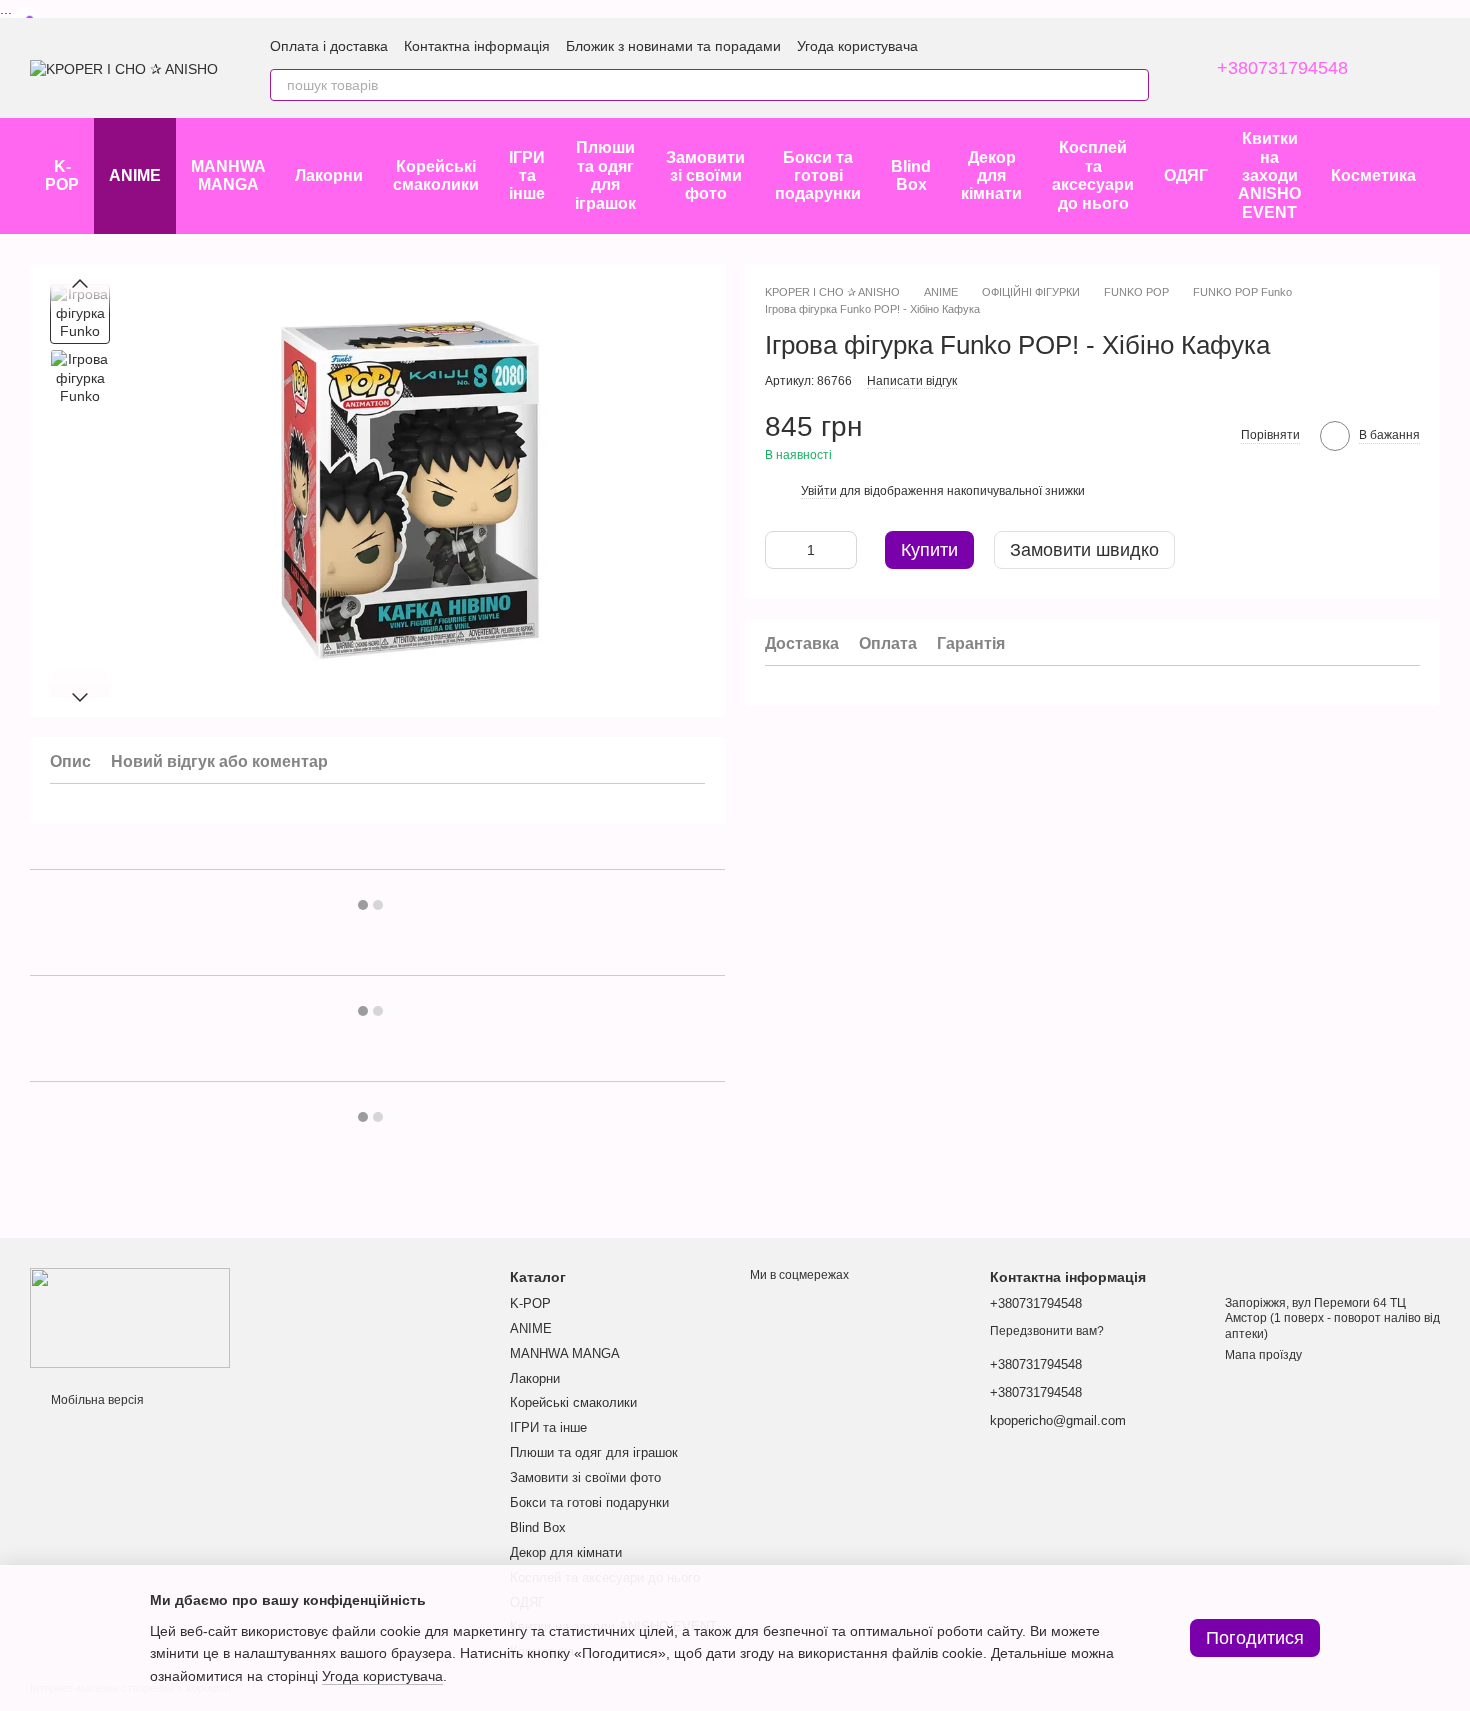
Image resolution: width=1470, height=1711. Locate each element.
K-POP (62, 175)
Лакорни (329, 175)
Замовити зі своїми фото (705, 176)
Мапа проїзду (1263, 1355)
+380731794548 (1282, 68)
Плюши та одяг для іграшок (605, 175)
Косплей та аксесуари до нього (1093, 175)
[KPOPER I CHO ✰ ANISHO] (130, 1317)
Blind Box (911, 175)
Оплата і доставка (329, 46)
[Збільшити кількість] (842, 551)
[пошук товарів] (1133, 85)
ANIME (135, 175)
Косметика (1373, 175)
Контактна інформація (477, 46)
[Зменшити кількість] (780, 551)
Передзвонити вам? (1047, 1331)
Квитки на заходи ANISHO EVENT (1269, 175)
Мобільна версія (96, 1400)
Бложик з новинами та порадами (673, 46)
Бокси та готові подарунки (818, 176)
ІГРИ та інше (527, 176)
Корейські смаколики (436, 175)
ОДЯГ (1186, 175)
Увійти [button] (819, 492)
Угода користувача (857, 46)
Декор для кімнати (991, 176)
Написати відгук (912, 381)
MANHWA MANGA (228, 175)
